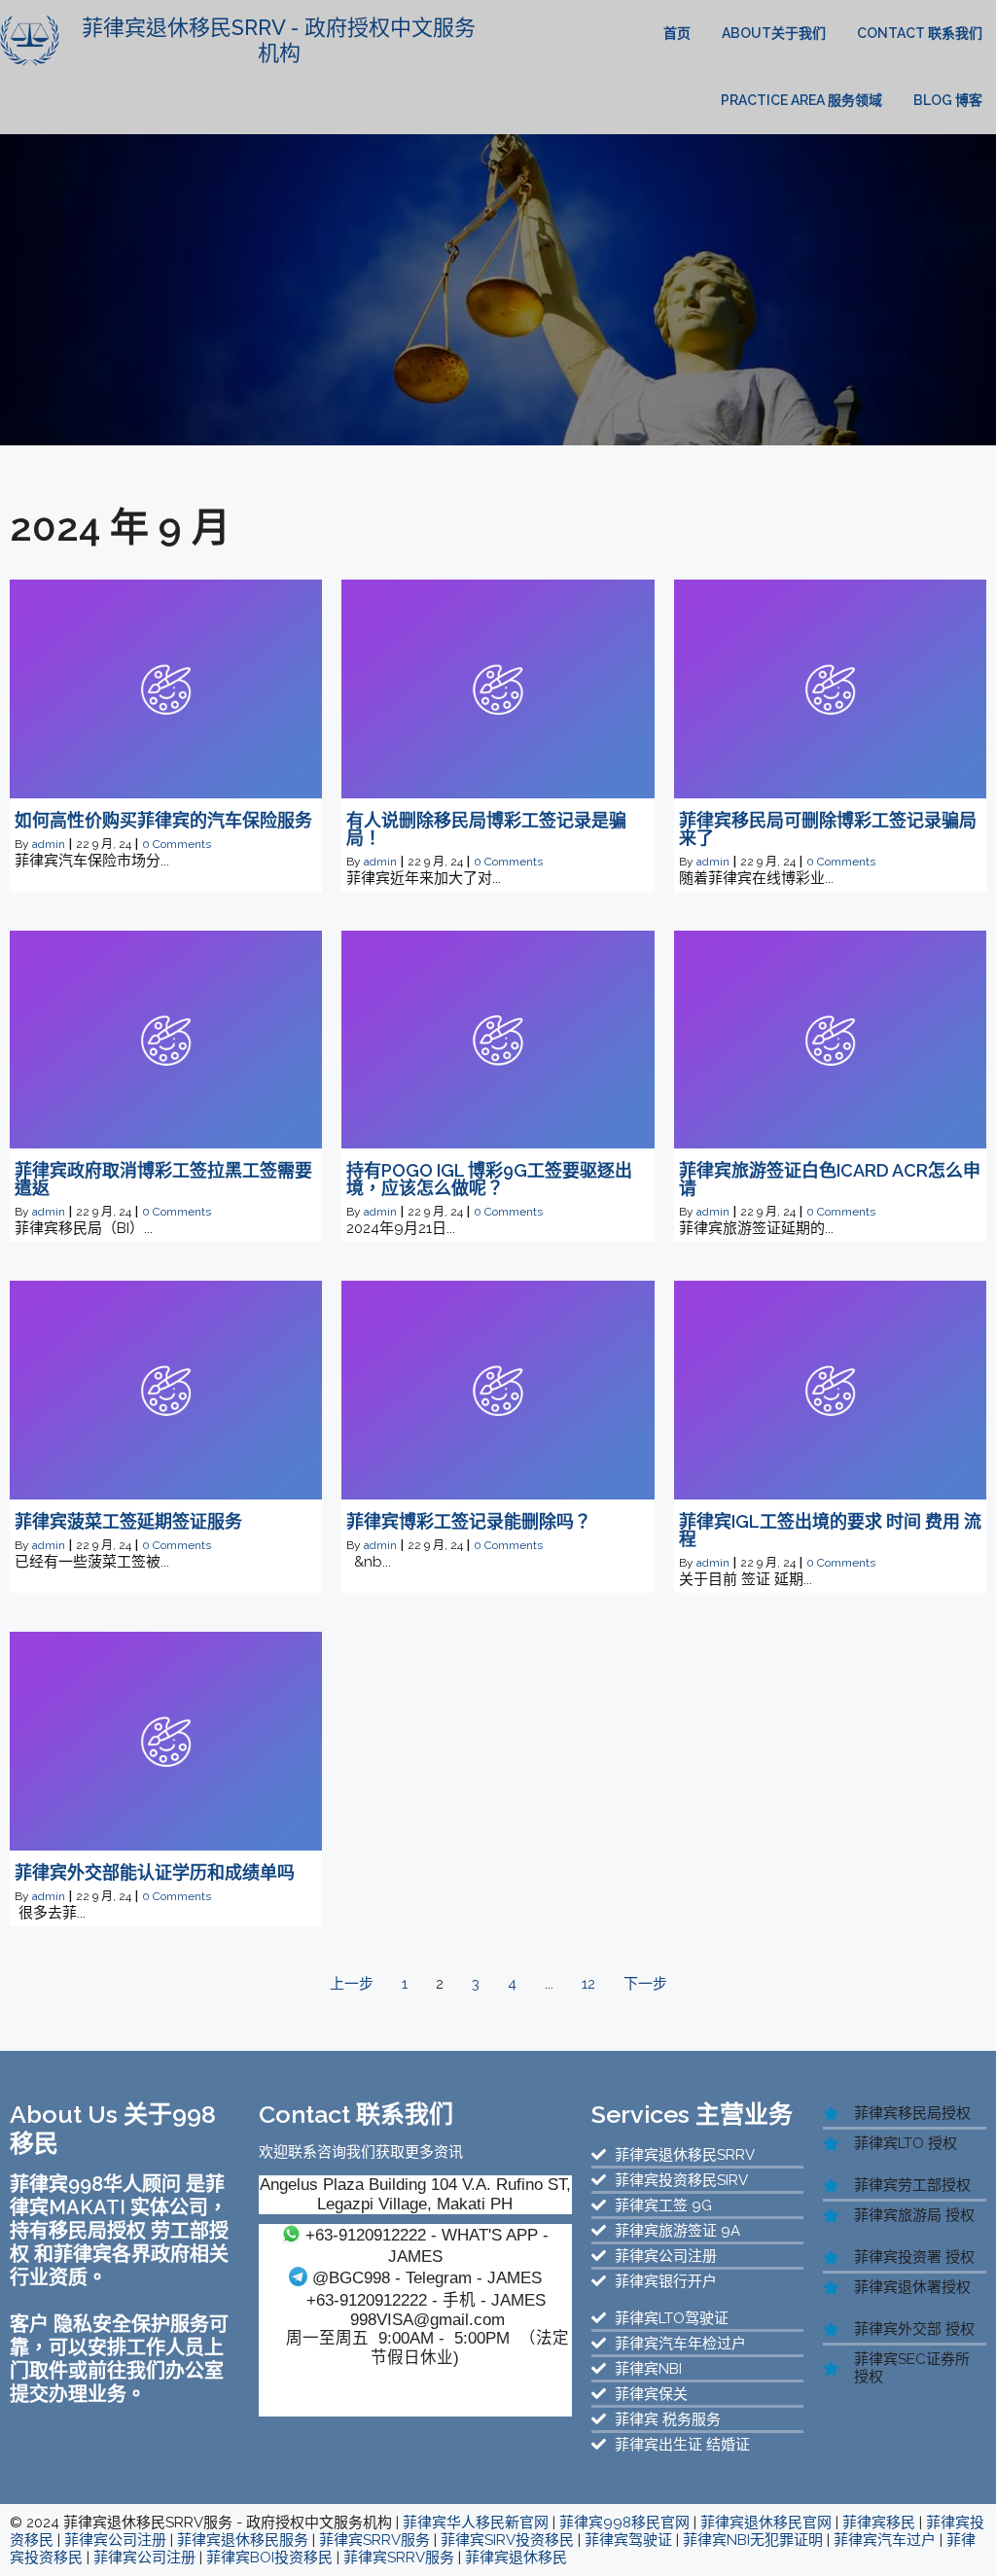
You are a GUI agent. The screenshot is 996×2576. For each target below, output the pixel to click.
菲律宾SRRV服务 (374, 2540)
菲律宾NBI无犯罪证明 (753, 2540)
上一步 (352, 1984)
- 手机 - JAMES (426, 2300)
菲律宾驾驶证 (628, 2540)
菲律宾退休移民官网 (766, 2523)
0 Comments (177, 844)
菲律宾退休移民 (516, 2558)
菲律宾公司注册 (115, 2540)
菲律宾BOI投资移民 (269, 2558)
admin (49, 844)
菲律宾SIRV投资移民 (507, 2540)
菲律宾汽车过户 (885, 2540)
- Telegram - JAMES (427, 2277)
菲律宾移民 (879, 2523)
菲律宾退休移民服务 (243, 2540)
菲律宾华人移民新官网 (476, 2523)
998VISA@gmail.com (427, 2319)
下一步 (645, 1984)
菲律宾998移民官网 (624, 2523)
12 (588, 1984)
